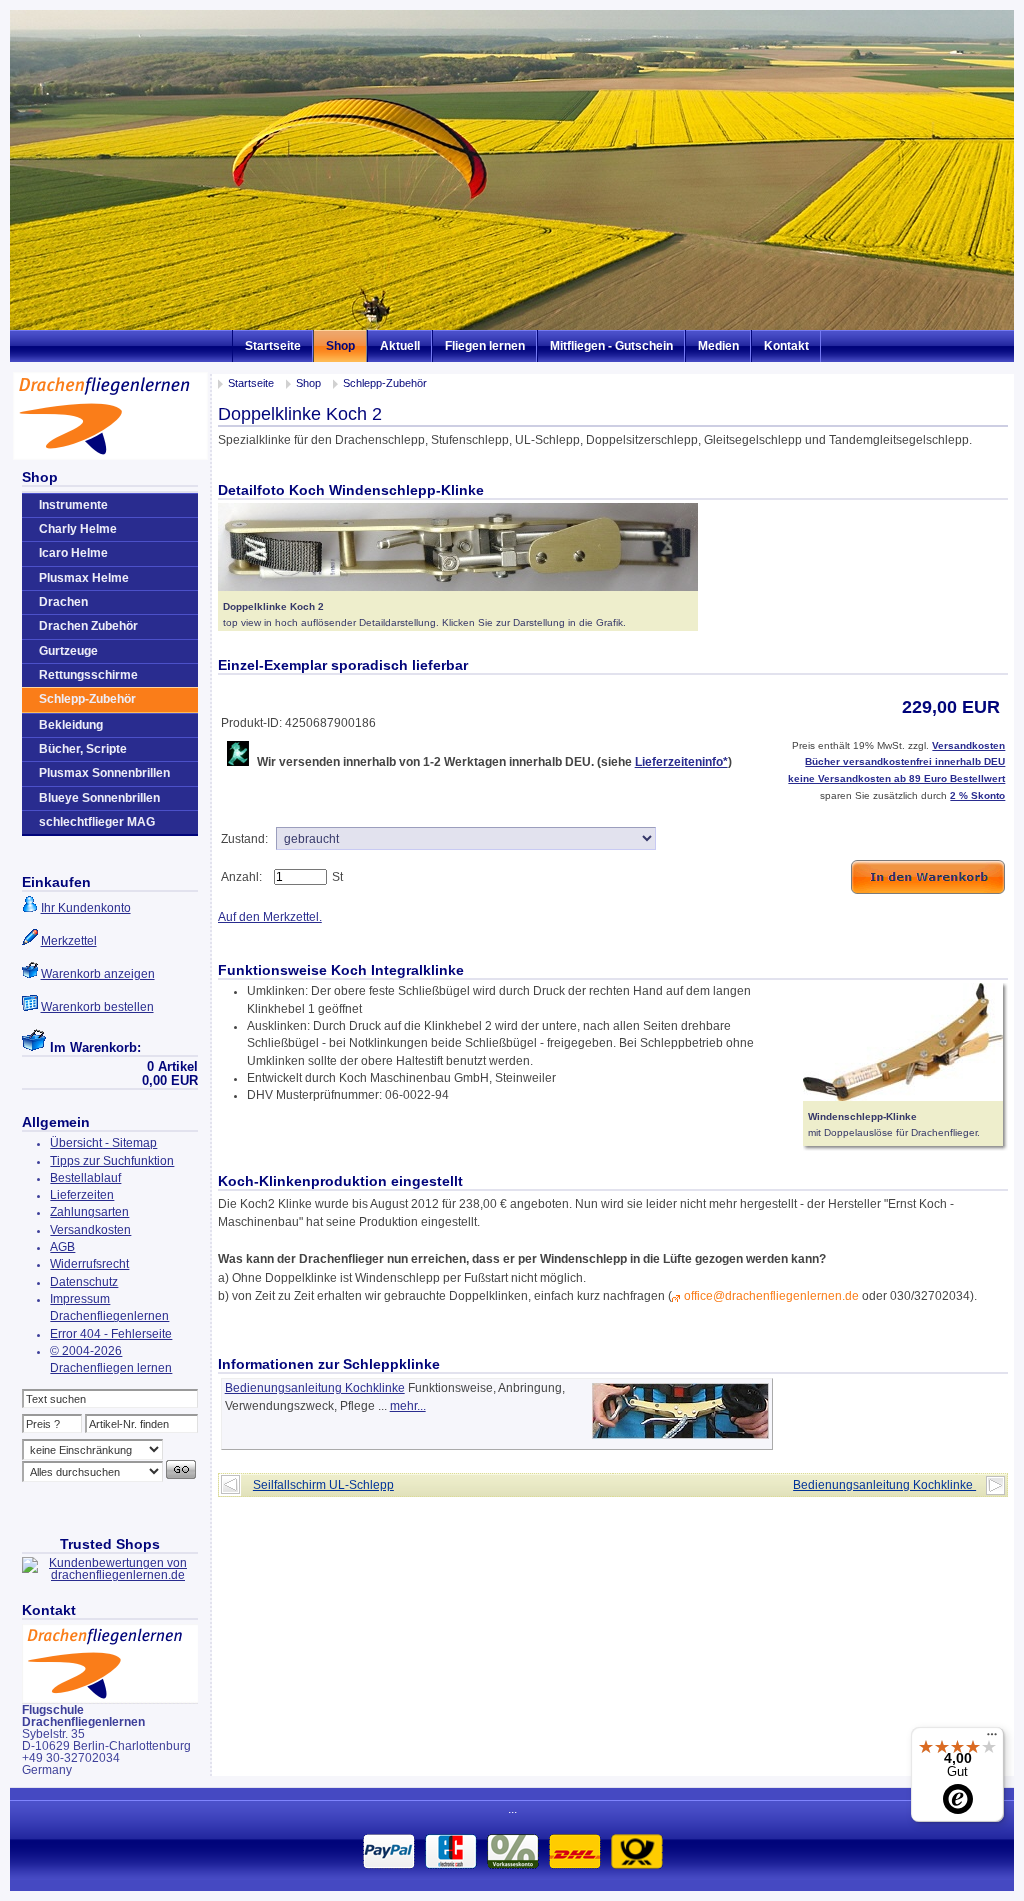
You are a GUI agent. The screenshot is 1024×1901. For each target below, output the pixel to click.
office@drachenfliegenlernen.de (771, 1296)
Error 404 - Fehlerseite (111, 1334)
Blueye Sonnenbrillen (99, 798)
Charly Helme (78, 529)
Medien (718, 346)
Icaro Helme (73, 553)
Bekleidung (71, 725)
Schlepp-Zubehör (385, 383)
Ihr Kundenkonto (86, 908)
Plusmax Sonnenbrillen (104, 773)
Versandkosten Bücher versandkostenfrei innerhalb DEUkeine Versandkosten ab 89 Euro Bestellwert (896, 762)
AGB (62, 1247)
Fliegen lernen (485, 346)
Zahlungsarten (89, 1212)
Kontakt (786, 346)
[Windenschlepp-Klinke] (903, 1097)
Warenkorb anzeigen (98, 974)
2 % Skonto (977, 795)
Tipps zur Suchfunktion (112, 1161)
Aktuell (400, 346)
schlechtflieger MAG (97, 822)
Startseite (273, 346)
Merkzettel (69, 941)
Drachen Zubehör (88, 626)
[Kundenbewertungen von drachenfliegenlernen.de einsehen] (110, 1575)
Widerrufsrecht (89, 1264)
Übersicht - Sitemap (103, 1143)
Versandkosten (90, 1230)
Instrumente (73, 505)
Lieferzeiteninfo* (681, 762)
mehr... (408, 1406)
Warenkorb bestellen (97, 1007)
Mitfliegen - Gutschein (611, 346)
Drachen (63, 602)
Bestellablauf (85, 1178)
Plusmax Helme (84, 578)
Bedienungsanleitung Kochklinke (315, 1388)
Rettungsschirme (88, 675)
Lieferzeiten (82, 1195)
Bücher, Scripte (83, 749)
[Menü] (992, 1739)
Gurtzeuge (68, 651)
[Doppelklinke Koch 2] (458, 587)
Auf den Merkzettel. (270, 917)
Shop (340, 346)
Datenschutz (84, 1282)
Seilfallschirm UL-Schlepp (323, 1485)
